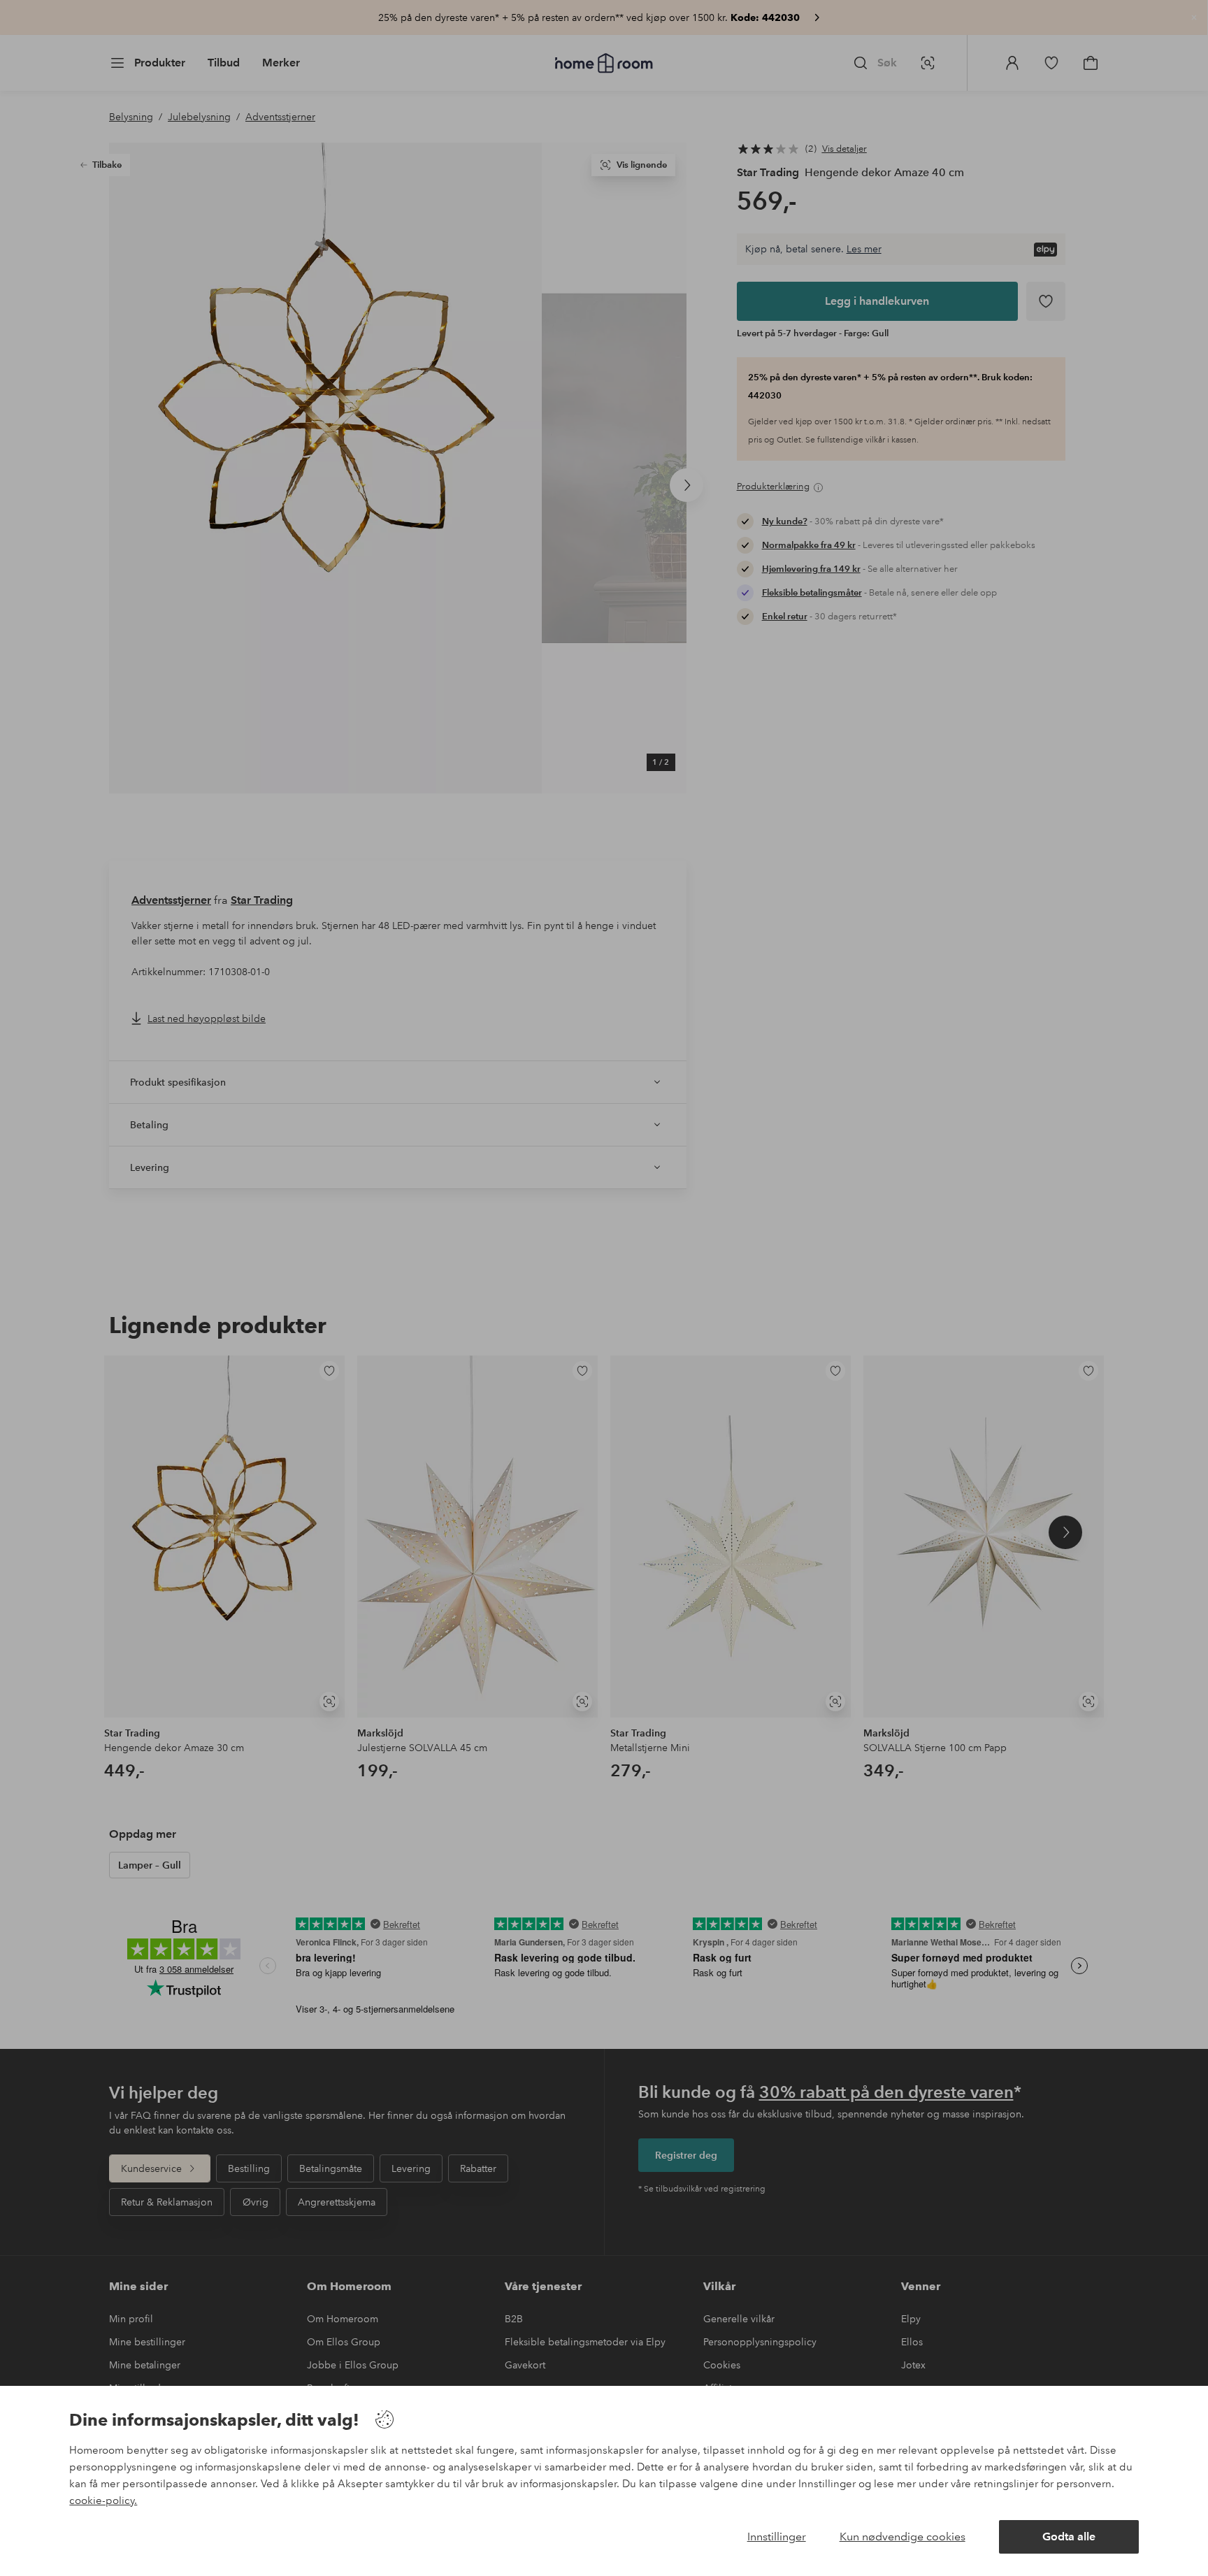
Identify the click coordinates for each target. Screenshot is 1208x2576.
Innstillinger (777, 2537)
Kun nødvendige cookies (903, 2537)
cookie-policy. (103, 2501)
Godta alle (1069, 2537)
